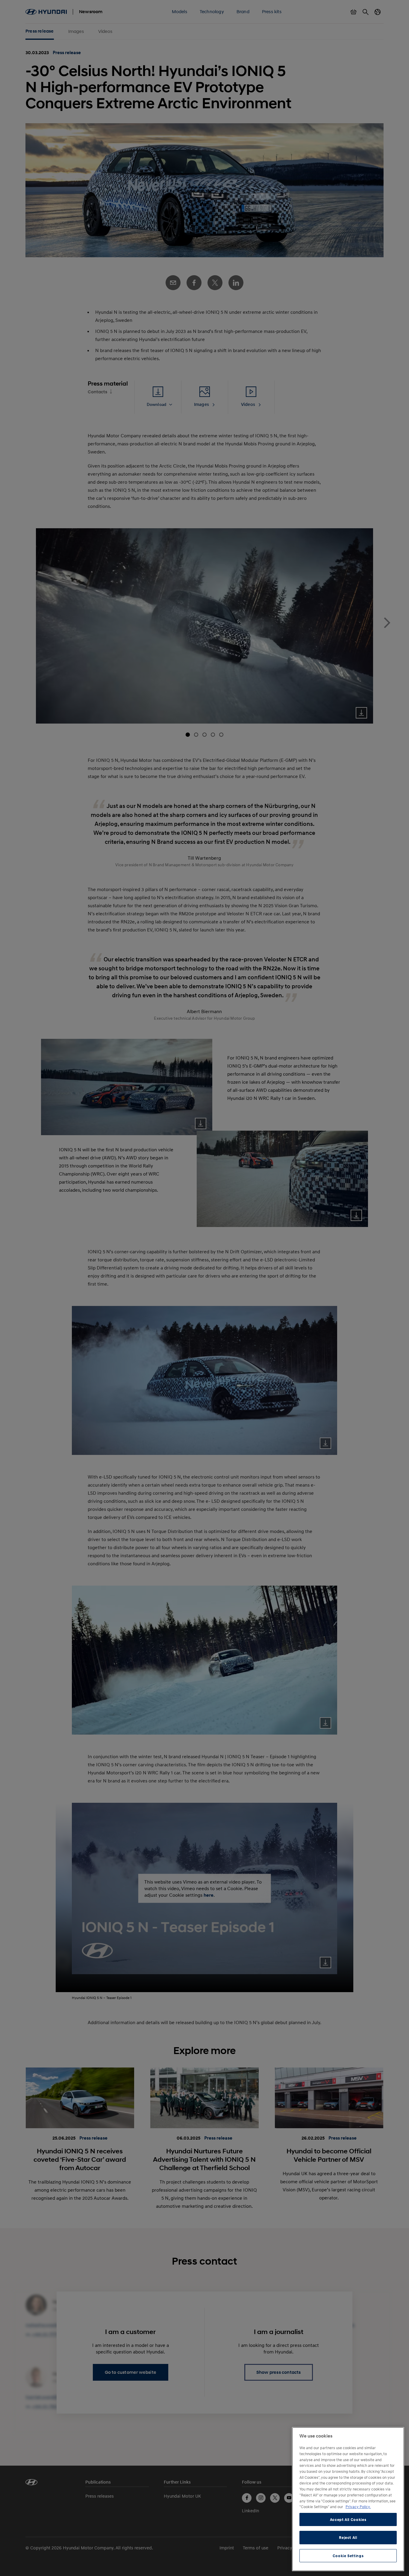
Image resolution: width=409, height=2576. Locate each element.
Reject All (348, 2537)
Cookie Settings (348, 2556)
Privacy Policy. (358, 2507)
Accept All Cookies (348, 2519)
